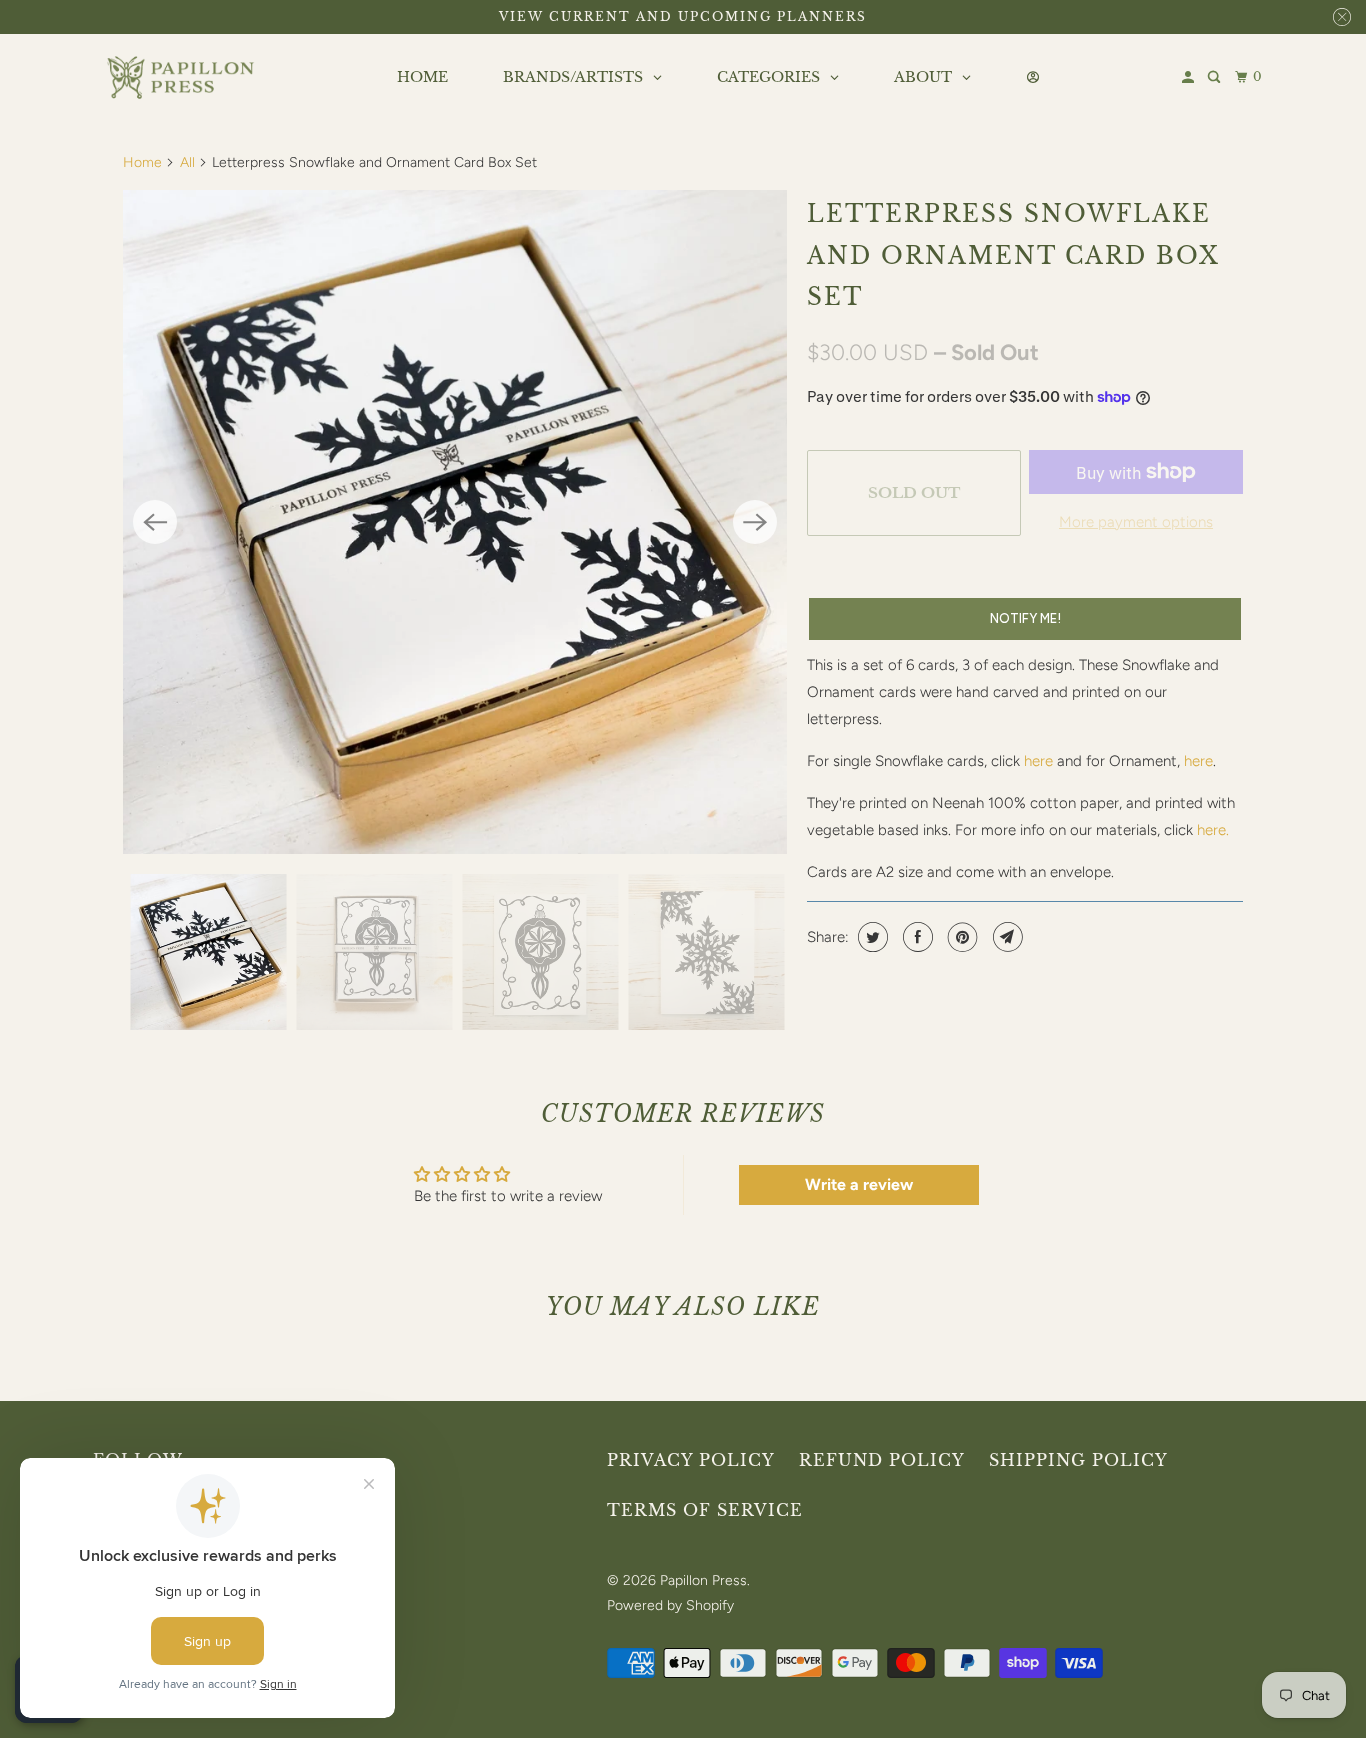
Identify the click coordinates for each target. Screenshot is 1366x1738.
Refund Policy (882, 1460)
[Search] (1215, 77)
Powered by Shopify (670, 1605)
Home (142, 162)
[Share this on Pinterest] (960, 937)
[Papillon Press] (183, 78)
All (187, 162)
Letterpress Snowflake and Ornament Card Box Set (1013, 255)
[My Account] (1189, 77)
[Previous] (155, 522)
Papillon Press (703, 1580)
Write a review (859, 1184)
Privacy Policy (691, 1460)
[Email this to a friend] (1005, 937)
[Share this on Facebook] (915, 937)
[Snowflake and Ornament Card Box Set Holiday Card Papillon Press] (455, 522)
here (1038, 761)
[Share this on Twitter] (870, 937)
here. (1213, 830)
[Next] (755, 522)
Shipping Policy (1078, 1460)
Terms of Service (705, 1510)
